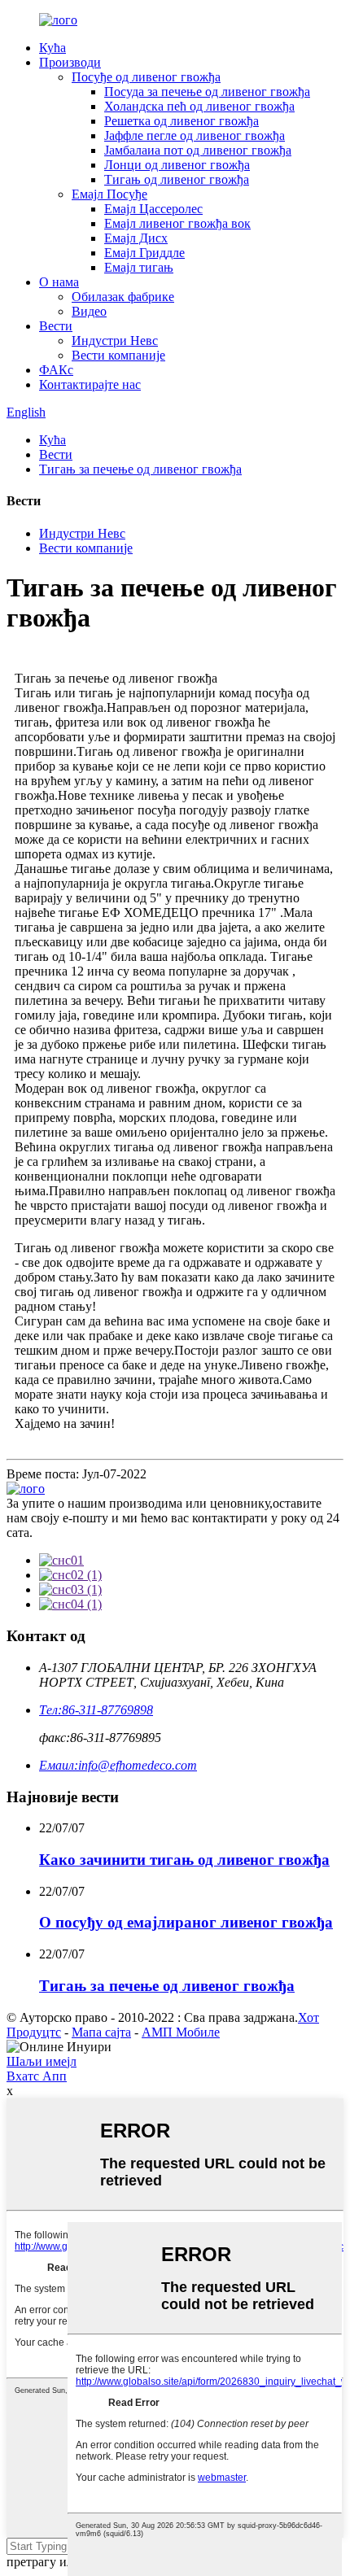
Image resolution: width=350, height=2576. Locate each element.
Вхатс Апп (37, 2076)
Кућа (52, 48)
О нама (59, 282)
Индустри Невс (115, 341)
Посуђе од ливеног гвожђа (146, 77)
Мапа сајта (101, 2032)
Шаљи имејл (42, 2061)
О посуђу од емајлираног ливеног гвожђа (186, 1922)
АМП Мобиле (181, 2032)
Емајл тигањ (139, 267)
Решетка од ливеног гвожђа (182, 121)
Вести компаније (118, 355)
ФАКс (56, 370)
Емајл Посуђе (109, 194)
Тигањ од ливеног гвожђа (177, 179)
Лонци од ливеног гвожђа (177, 165)
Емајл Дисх (136, 238)
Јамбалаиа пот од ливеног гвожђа (198, 150)
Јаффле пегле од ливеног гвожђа (195, 135)
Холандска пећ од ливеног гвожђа (199, 106)
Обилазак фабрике (123, 297)
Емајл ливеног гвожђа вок (177, 223)
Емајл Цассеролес (153, 209)
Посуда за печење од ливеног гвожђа (207, 92)
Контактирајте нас (90, 384)
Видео (89, 311)
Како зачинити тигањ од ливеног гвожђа (184, 1860)
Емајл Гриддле (144, 253)
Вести (56, 326)
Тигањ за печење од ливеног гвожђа (140, 469)
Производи (70, 62)
